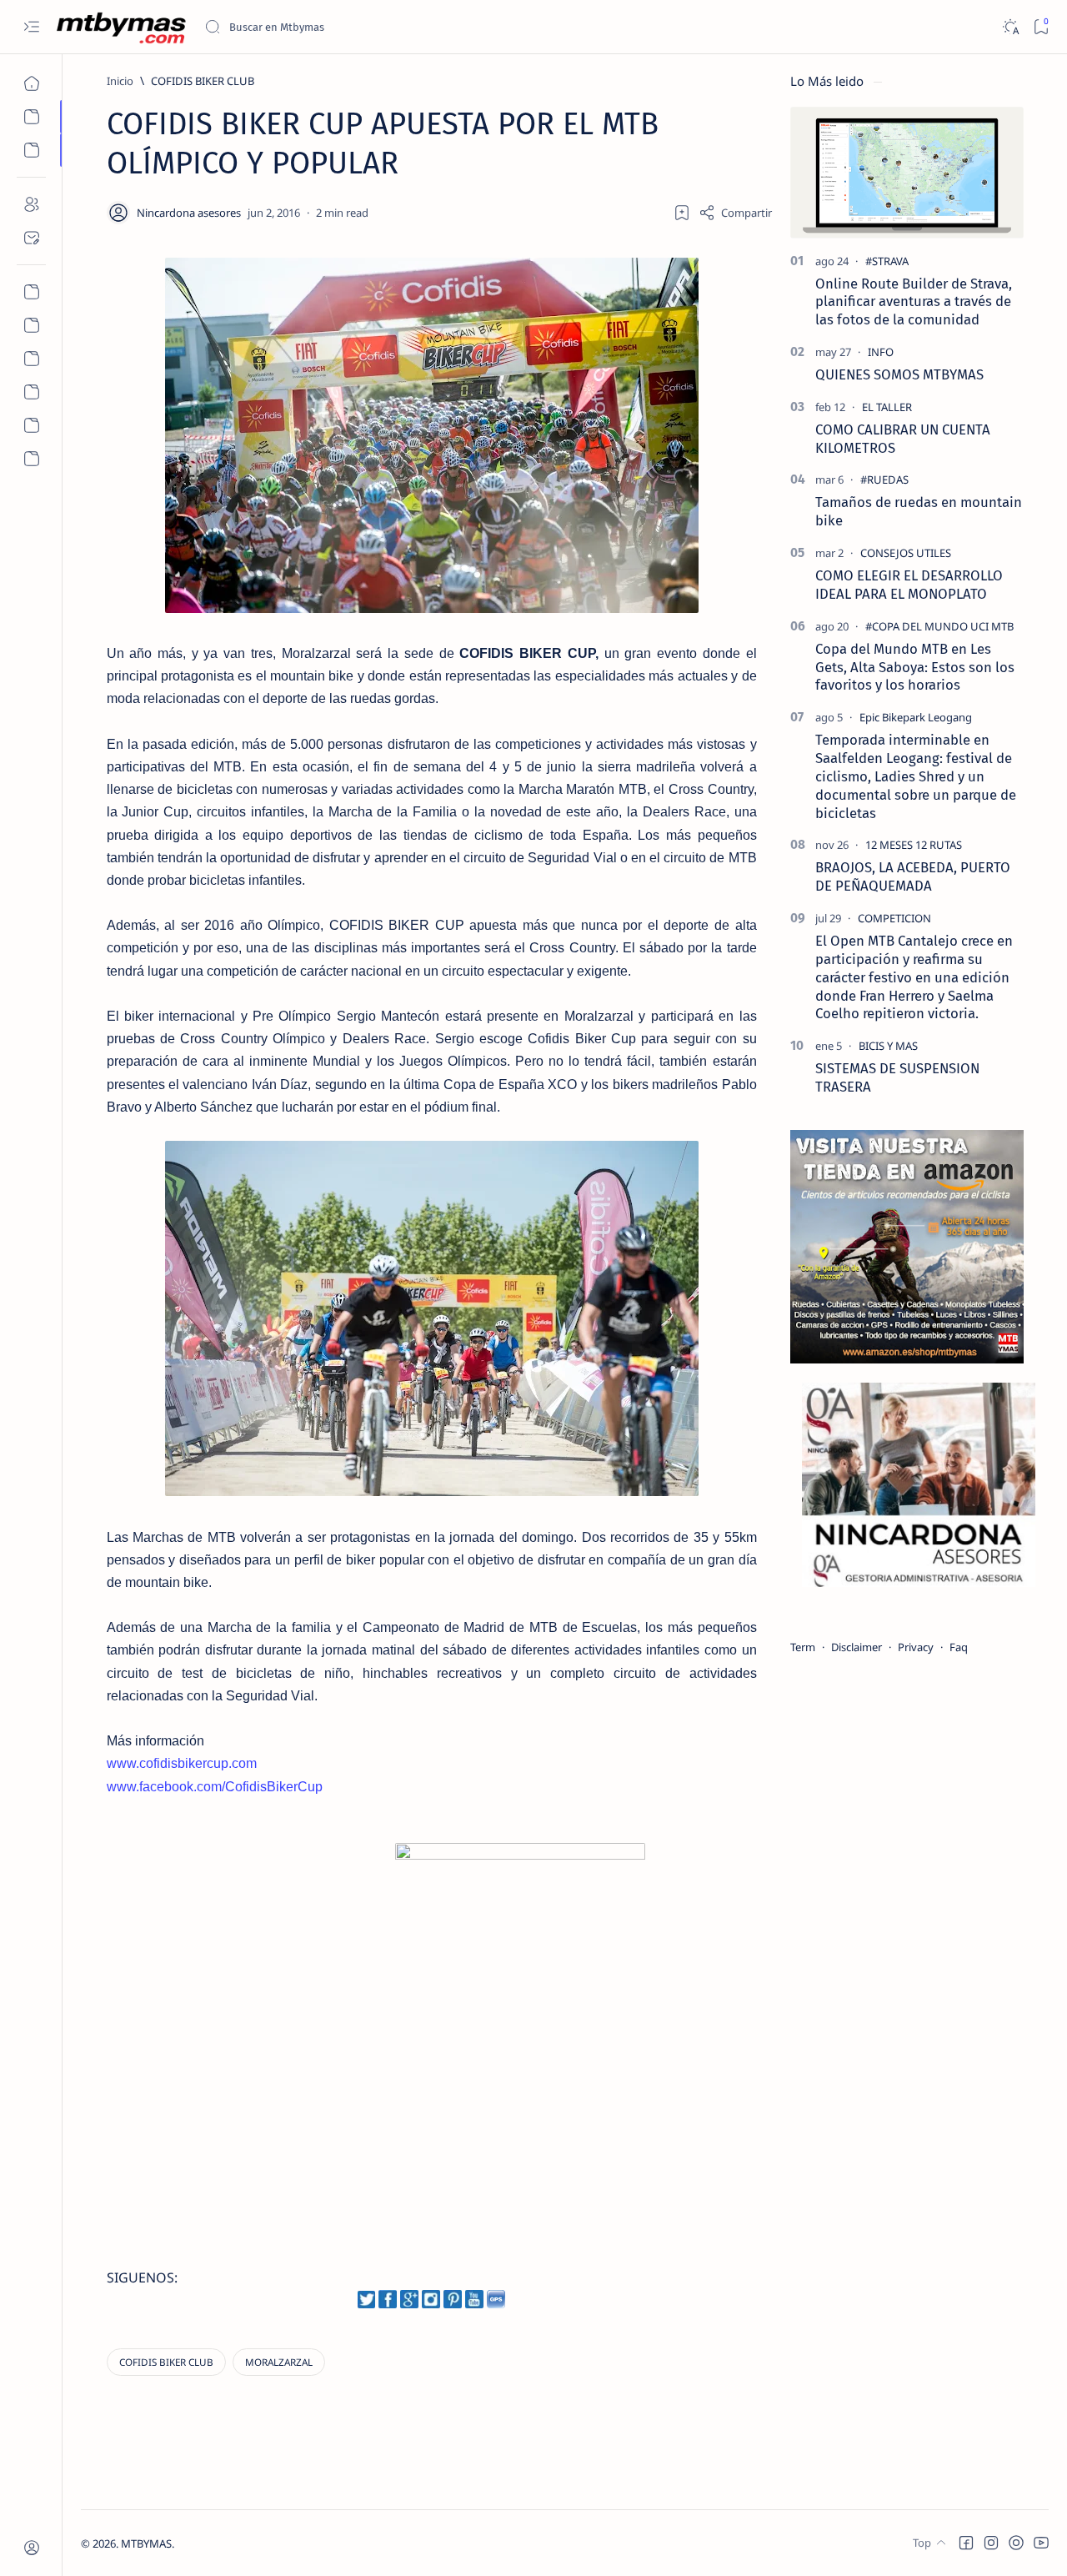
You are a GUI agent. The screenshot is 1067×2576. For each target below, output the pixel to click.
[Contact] (31, 238)
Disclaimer (857, 1647)
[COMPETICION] (894, 918)
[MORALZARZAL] (279, 2362)
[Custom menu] (31, 292)
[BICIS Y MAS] (888, 1046)
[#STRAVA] (887, 261)
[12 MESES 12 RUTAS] (914, 845)
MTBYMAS (146, 2543)
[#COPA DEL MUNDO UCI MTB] (939, 626)
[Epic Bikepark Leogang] (916, 717)
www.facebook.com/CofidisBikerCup (215, 1787)
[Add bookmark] (682, 213)
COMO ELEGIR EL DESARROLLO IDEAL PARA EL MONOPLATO (909, 585)
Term (803, 1647)
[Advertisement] (251, 1964)
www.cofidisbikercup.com (182, 1763)
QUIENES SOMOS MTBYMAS (899, 374)
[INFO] (881, 352)
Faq (959, 1647)
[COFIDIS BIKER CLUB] (166, 2362)
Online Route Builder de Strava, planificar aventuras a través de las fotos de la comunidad (914, 302)
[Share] (735, 213)
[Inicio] (31, 83)
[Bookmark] (1041, 27)
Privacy (916, 1647)
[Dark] (1010, 27)
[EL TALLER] (887, 407)
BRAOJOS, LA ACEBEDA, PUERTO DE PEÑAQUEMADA (913, 876)
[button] (966, 2543)
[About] (31, 204)
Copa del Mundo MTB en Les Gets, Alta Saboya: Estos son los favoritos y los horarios (915, 667)
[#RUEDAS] (884, 480)
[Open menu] (31, 27)
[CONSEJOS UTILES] (906, 553)
